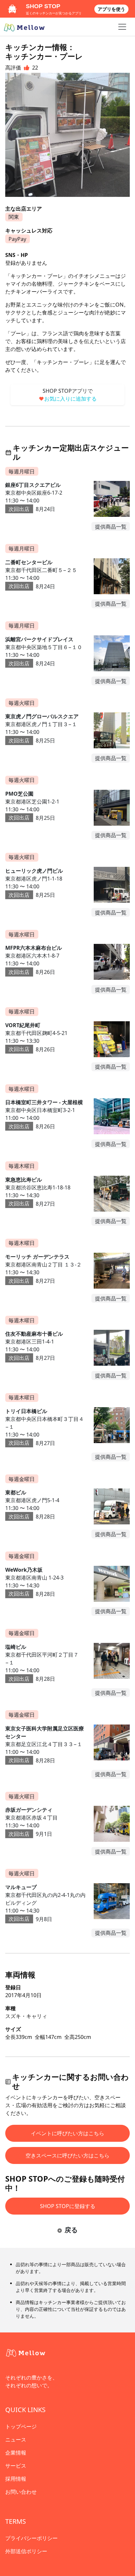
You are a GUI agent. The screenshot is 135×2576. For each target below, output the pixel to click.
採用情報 (16, 2479)
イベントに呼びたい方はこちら (67, 2133)
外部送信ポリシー (26, 2551)
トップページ (21, 2426)
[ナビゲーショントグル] (122, 27)
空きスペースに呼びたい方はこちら (67, 2155)
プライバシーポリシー (31, 2538)
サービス (16, 2466)
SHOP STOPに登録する (68, 2206)
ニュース (16, 2440)
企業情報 (16, 2453)
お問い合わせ (21, 2492)
